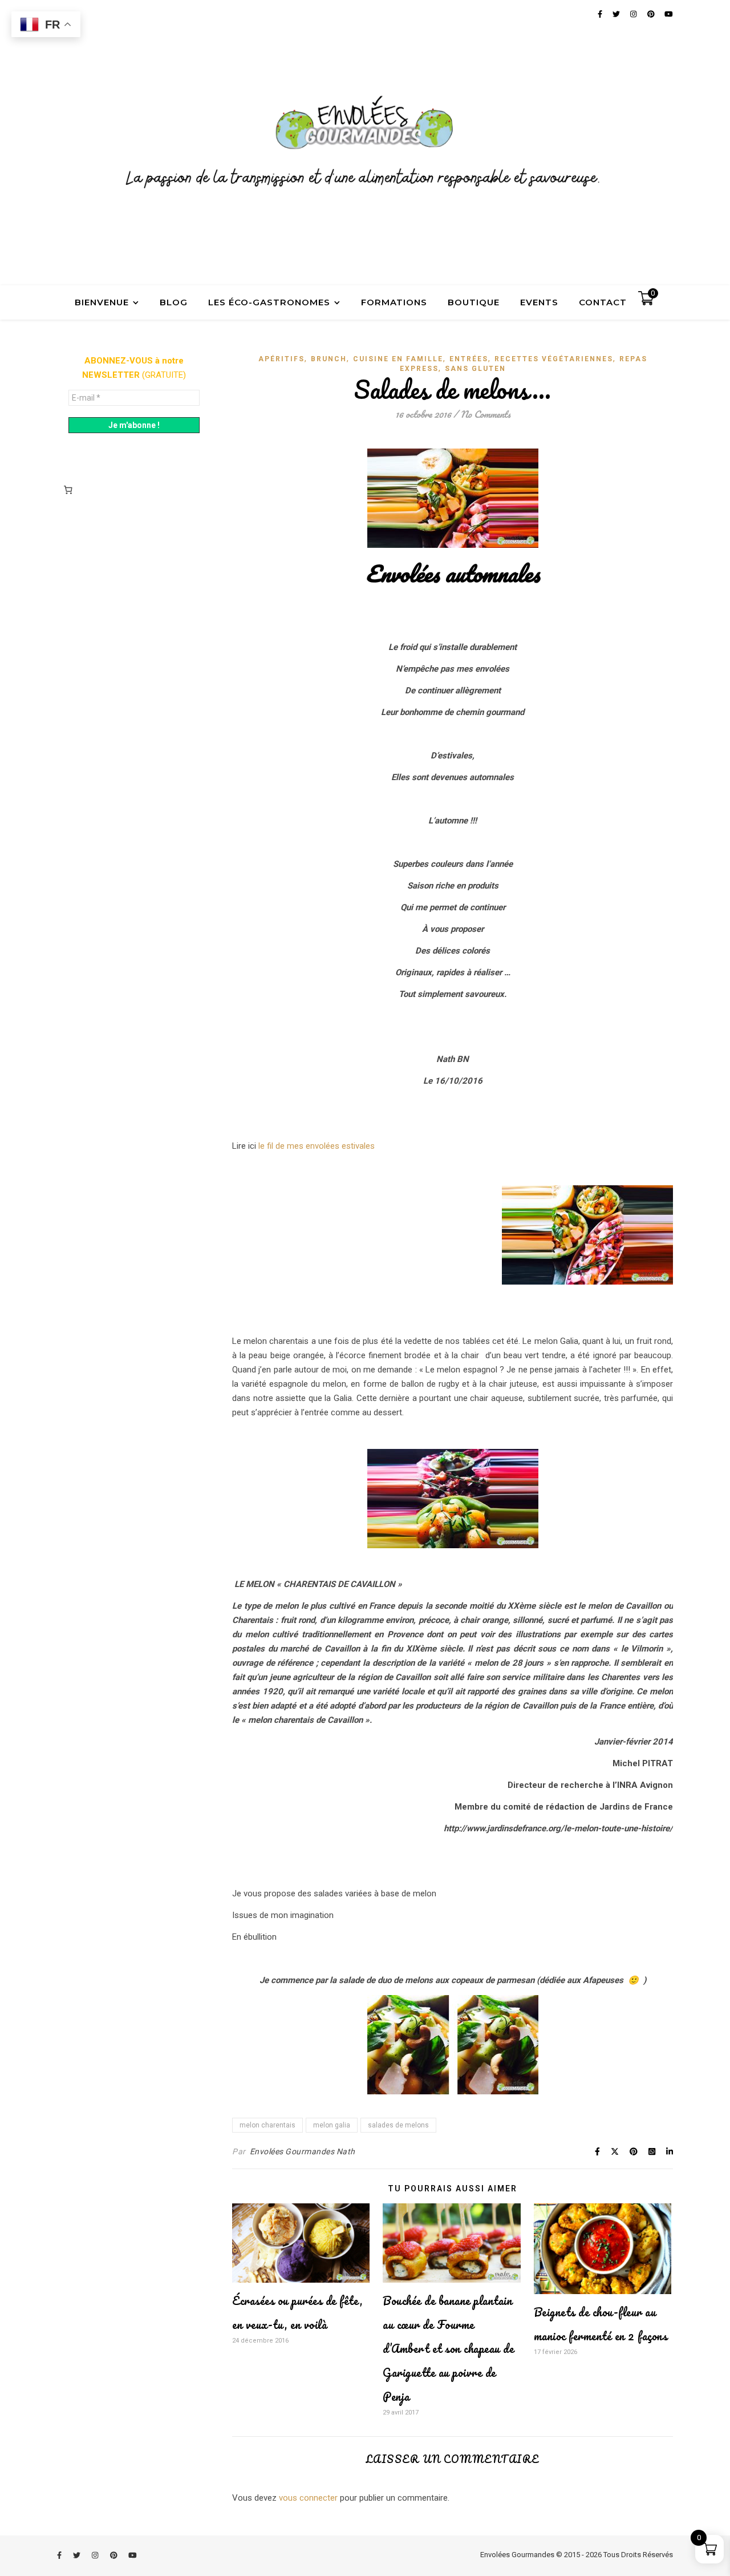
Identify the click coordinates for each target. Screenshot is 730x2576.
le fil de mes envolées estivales (317, 1146)
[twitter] (78, 2556)
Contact (603, 302)
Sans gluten (475, 369)
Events (539, 302)
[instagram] (96, 2556)
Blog (174, 302)
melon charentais (267, 2125)
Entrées (469, 359)
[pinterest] (115, 2556)
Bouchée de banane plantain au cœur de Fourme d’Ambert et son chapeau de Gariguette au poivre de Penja (448, 2349)
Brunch (329, 359)
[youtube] (133, 2556)
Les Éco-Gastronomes (269, 302)
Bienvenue (102, 302)
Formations (394, 302)
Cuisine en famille (398, 359)
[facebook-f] (60, 2556)
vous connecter (308, 2498)
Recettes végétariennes (554, 359)
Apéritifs (281, 359)
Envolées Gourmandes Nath (303, 2151)
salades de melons (398, 2125)
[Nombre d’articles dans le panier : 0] (68, 490)
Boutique (474, 302)
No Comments (485, 414)
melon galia (332, 2125)
